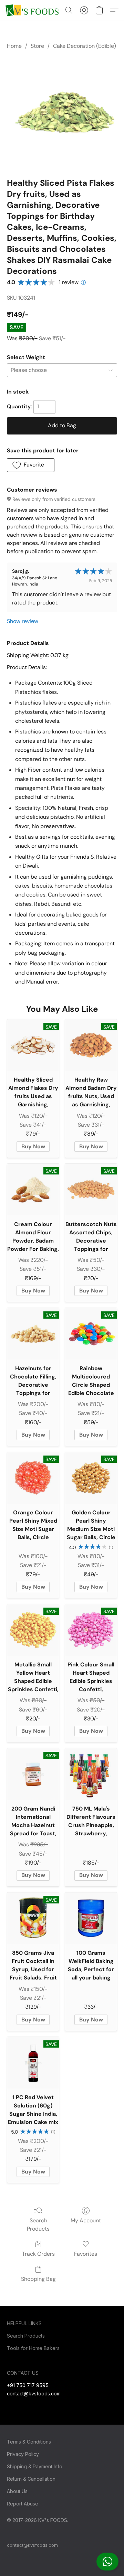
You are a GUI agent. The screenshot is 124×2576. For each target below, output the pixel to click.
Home (14, 46)
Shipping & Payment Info (35, 2466)
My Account (86, 2220)
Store (37, 46)
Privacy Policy (23, 2454)
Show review (23, 621)
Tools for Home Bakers (33, 2348)
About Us (17, 2491)
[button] (107, 2562)
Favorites (86, 2254)
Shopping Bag (38, 2279)
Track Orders (38, 2254)
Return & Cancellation (31, 2479)
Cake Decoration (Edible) (85, 46)
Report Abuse (23, 2504)
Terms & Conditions (29, 2442)
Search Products (38, 2225)
